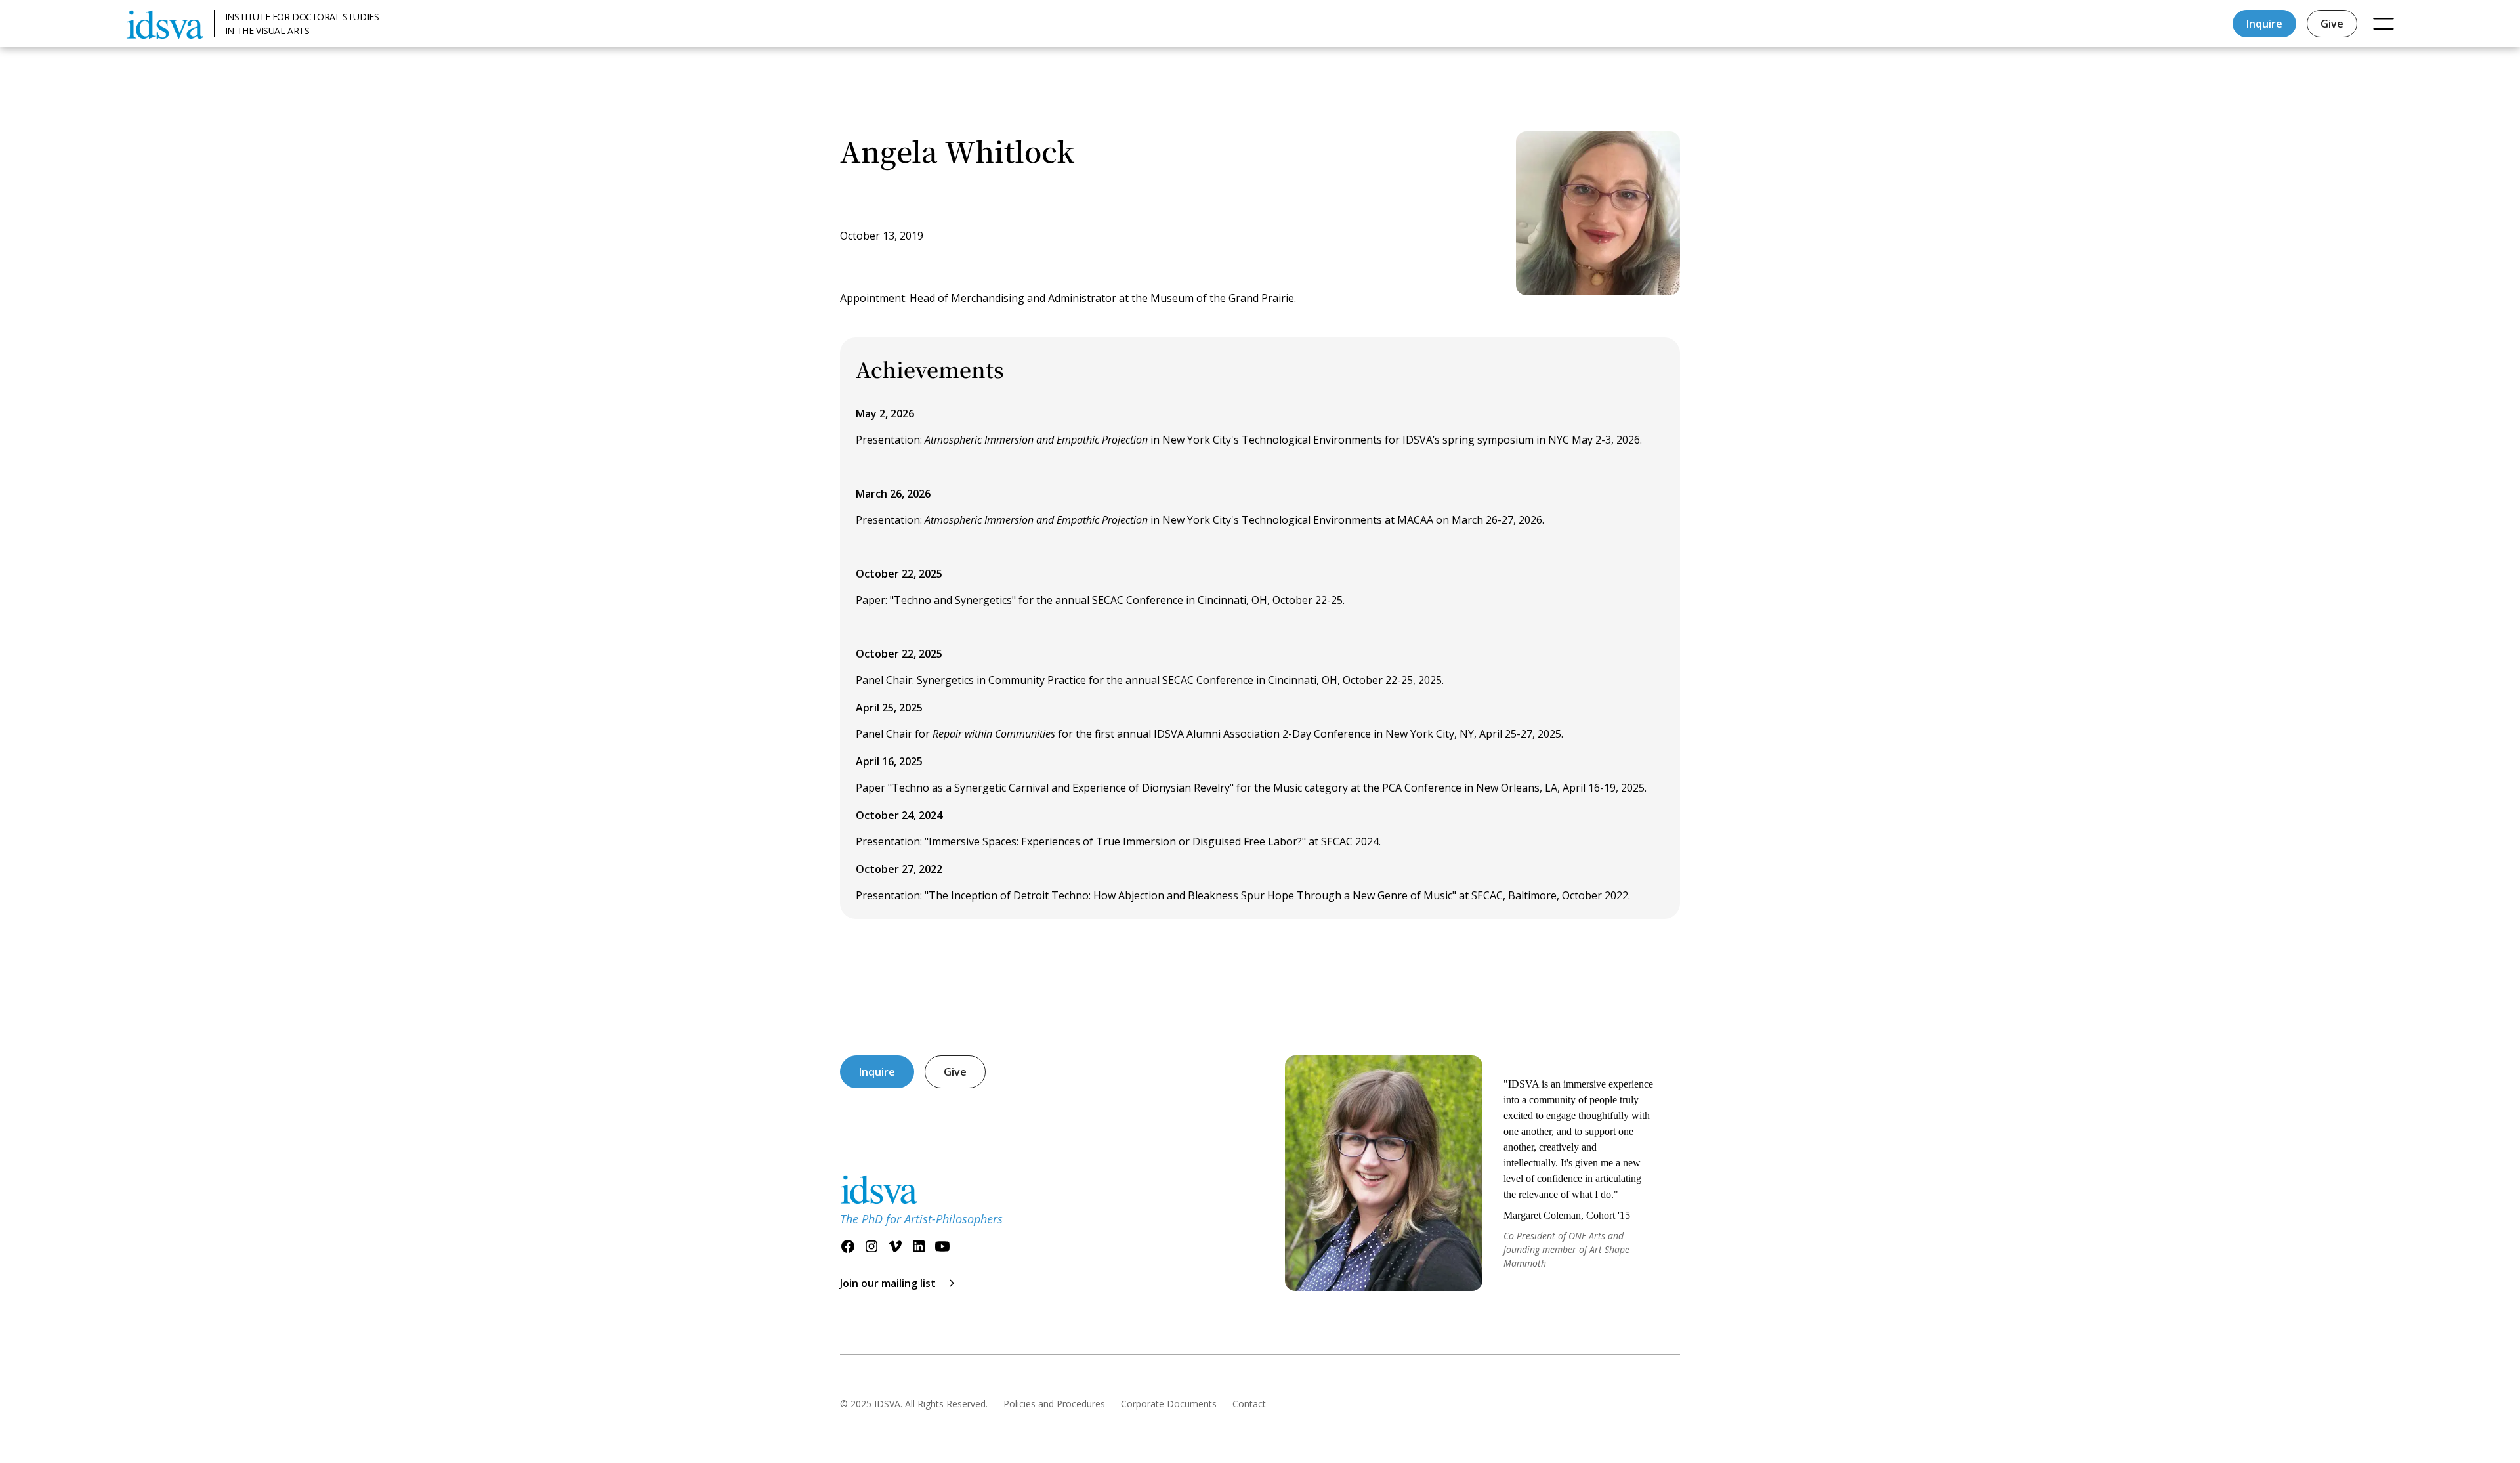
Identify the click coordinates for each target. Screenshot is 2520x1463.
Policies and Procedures (1054, 1404)
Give (2332, 24)
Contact (1249, 1404)
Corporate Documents (1169, 1404)
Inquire (2264, 24)
